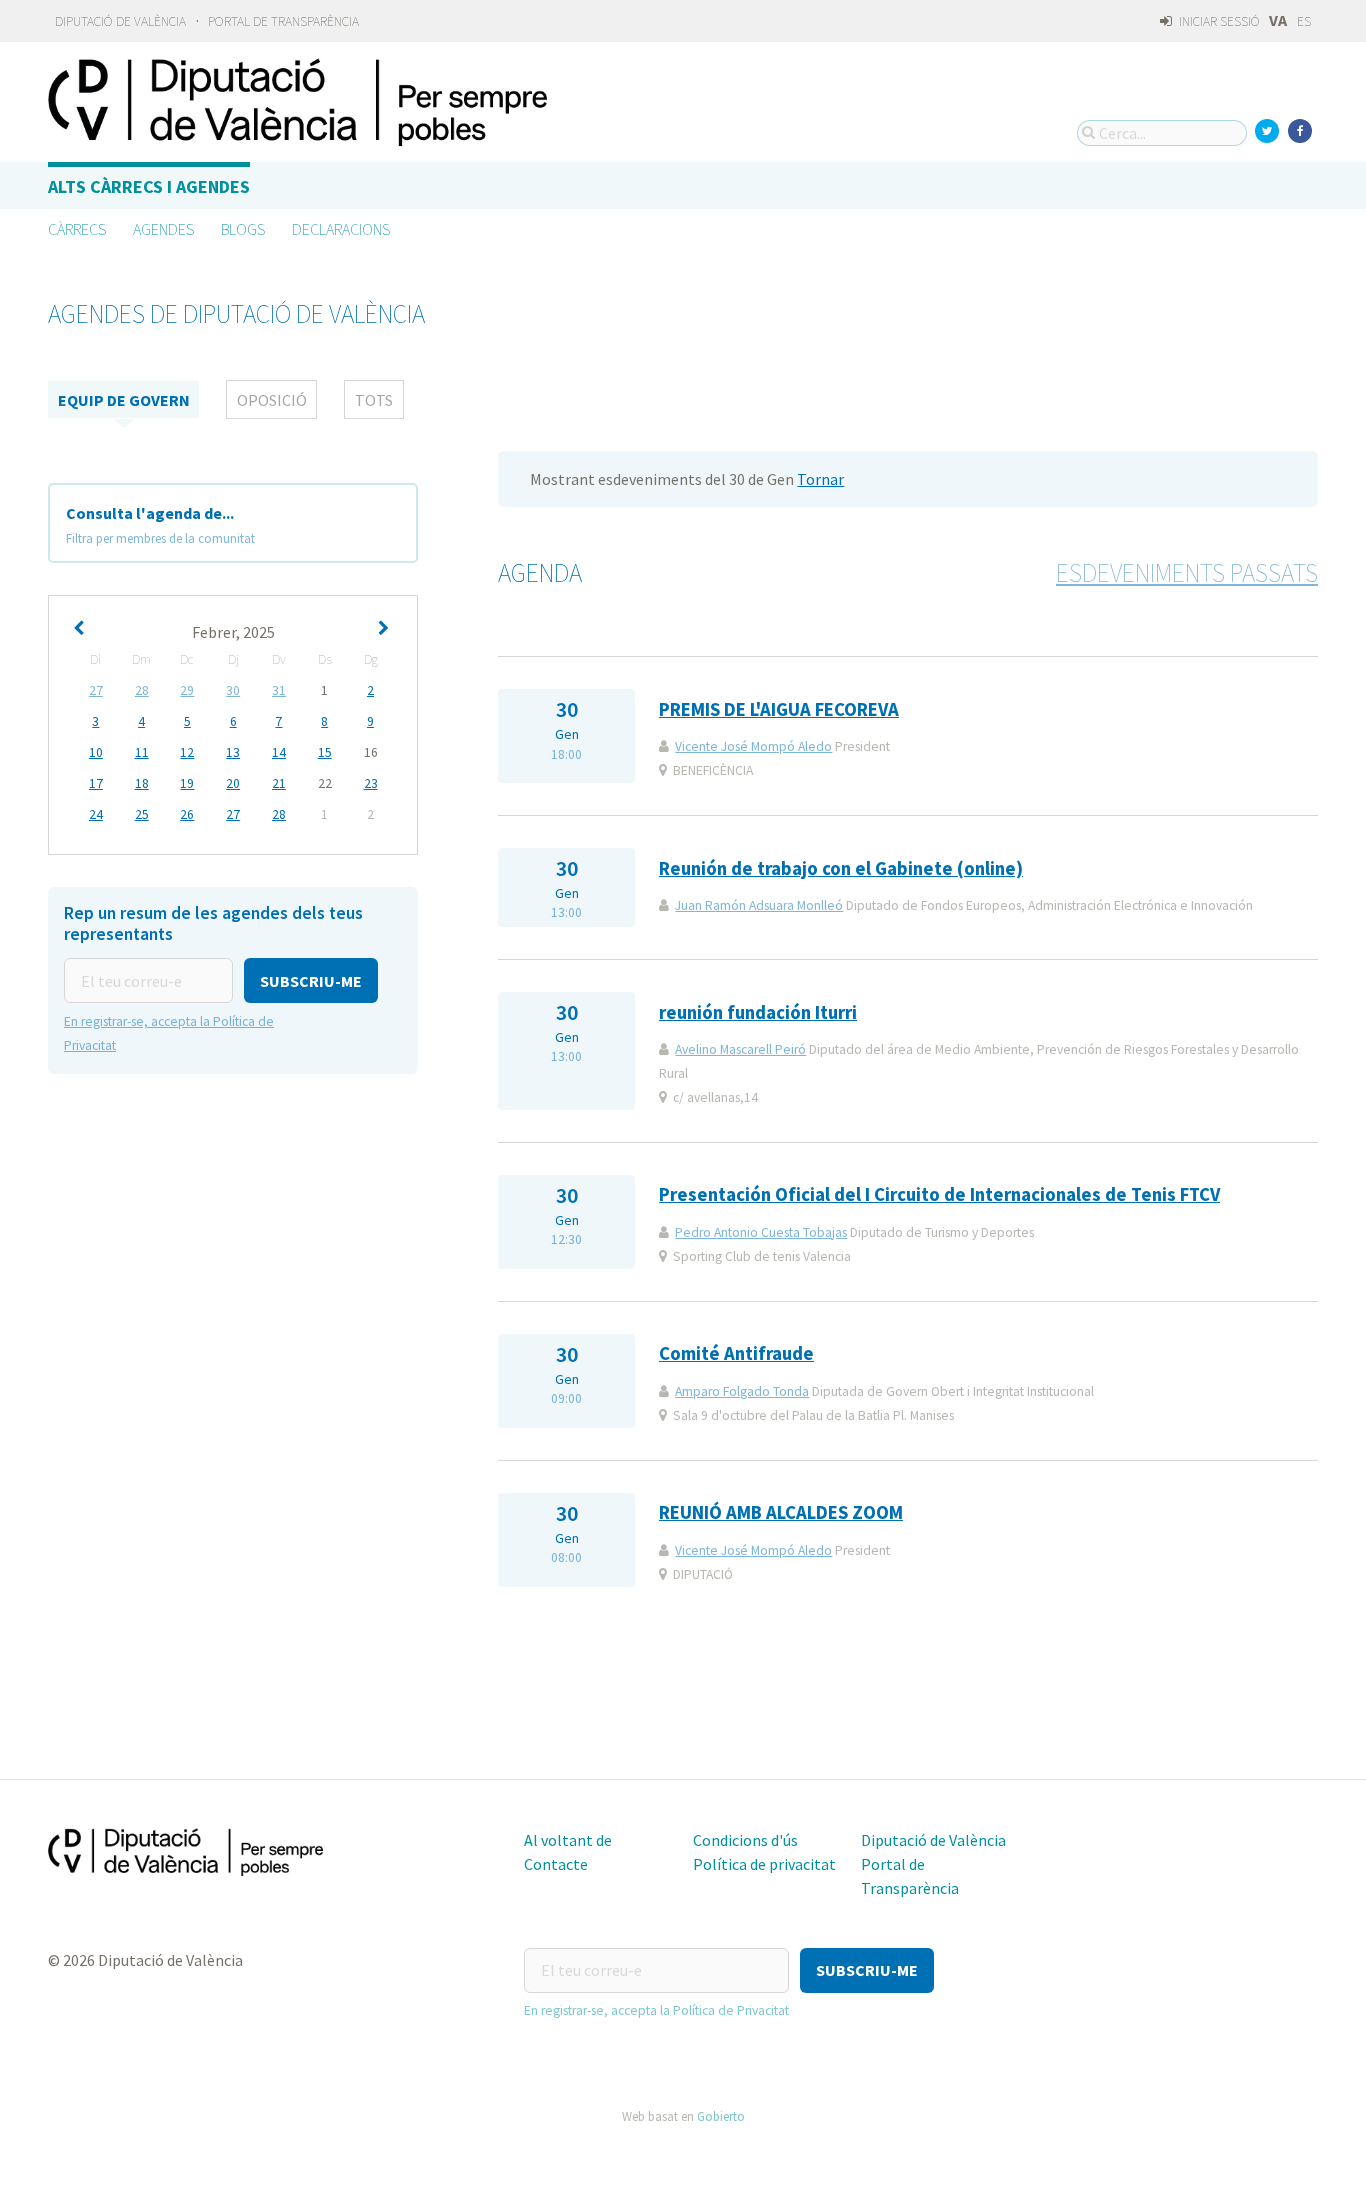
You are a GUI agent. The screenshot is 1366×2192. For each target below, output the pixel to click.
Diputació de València (120, 21)
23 (371, 783)
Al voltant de (568, 1840)
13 (233, 752)
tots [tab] (374, 400)
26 (187, 814)
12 (187, 752)
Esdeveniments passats (1187, 573)
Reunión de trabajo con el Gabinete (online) (841, 868)
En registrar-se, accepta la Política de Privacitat (656, 2010)
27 (96, 690)
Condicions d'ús (745, 1840)
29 (187, 690)
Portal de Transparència (283, 21)
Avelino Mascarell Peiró (740, 1049)
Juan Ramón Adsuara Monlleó (759, 905)
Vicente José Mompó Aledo (753, 746)
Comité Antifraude (736, 1353)
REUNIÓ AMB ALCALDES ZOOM (781, 1512)
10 (96, 752)
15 (325, 752)
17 (96, 783)
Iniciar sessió (1218, 21)
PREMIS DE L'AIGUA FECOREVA (779, 709)
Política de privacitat (764, 1864)
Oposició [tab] (272, 400)
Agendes (163, 229)
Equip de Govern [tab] (124, 400)
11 (142, 752)
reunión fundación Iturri (758, 1012)
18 (142, 783)
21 (279, 783)
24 (96, 814)
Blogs (243, 229)
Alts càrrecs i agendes (149, 186)
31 (279, 690)
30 (233, 690)
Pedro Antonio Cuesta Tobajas (761, 1232)
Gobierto (721, 2116)
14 (279, 752)
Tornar (820, 479)
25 (142, 814)
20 (233, 783)
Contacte (556, 1864)
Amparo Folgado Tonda (742, 1391)
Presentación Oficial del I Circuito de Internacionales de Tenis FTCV (939, 1194)
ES (1304, 21)
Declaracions (341, 229)
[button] (311, 980)
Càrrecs (77, 229)
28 (142, 690)
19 (187, 783)
